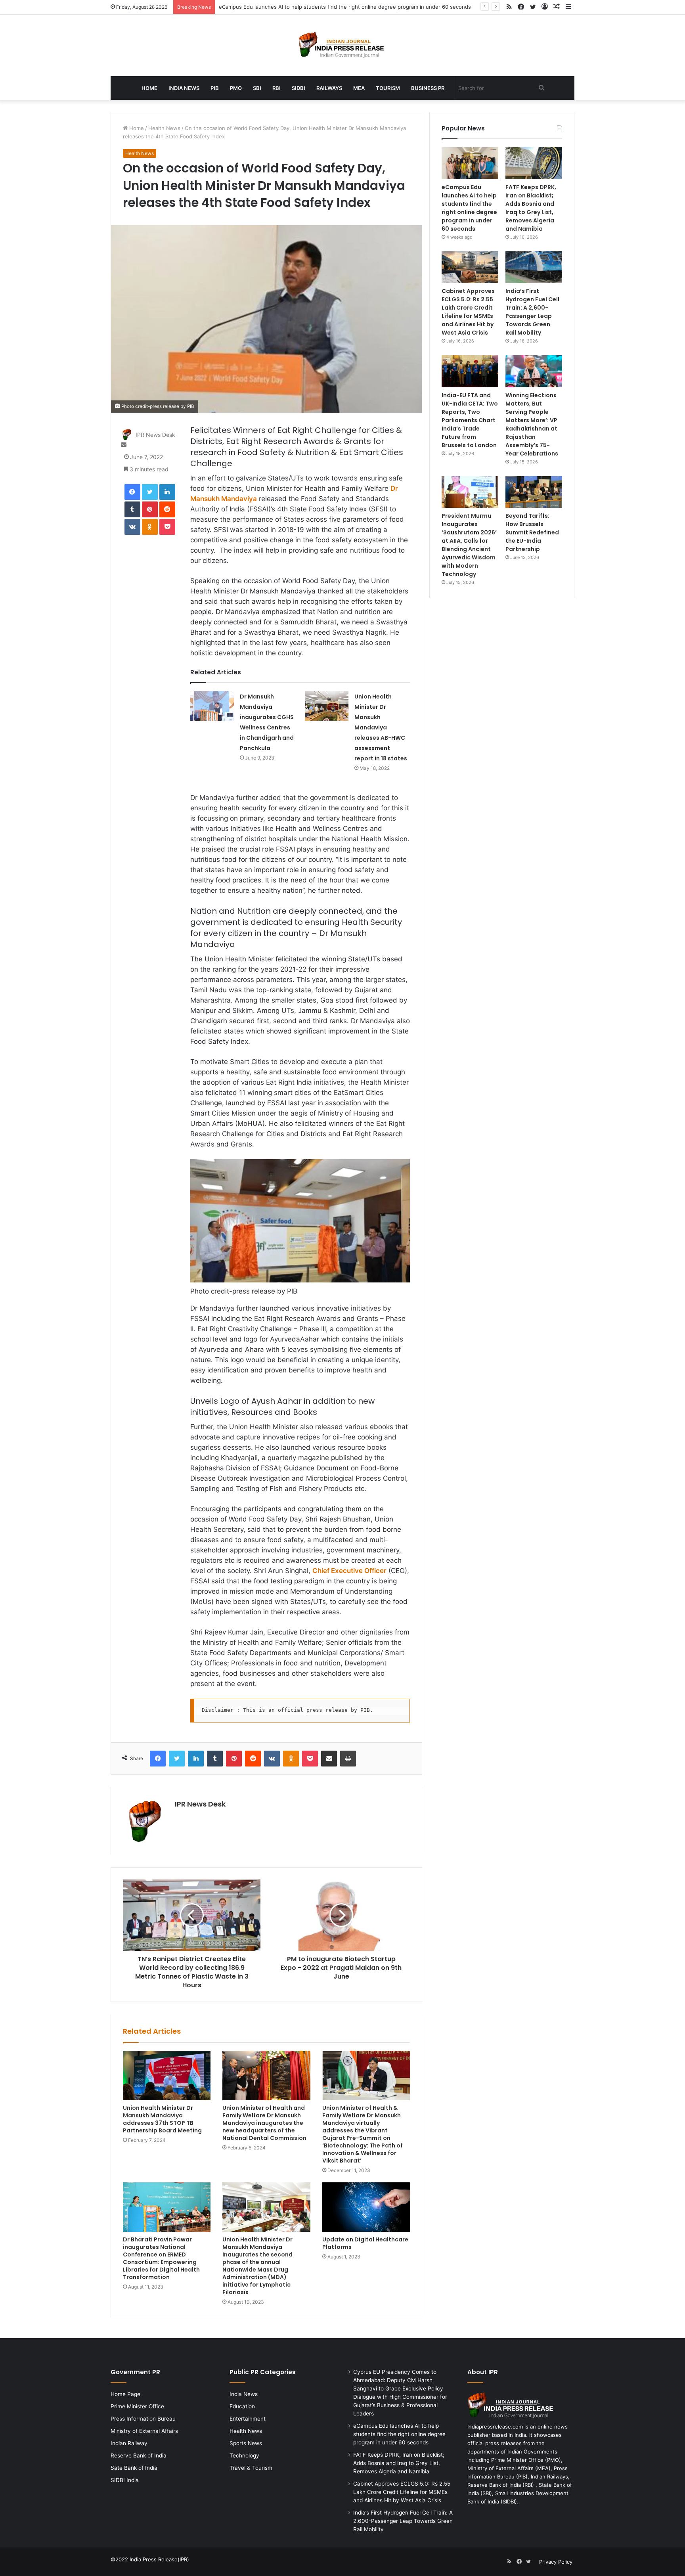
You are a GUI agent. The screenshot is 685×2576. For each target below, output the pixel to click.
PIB (215, 88)
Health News (164, 128)
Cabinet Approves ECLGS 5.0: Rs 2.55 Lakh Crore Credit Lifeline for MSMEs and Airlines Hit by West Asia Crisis (468, 312)
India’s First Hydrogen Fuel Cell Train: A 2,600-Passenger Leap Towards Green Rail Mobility (532, 312)
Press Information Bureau (143, 2419)
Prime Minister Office (137, 2406)
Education (242, 2406)
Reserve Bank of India (139, 2455)
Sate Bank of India (134, 2468)
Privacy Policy (556, 2562)
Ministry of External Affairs (144, 2431)
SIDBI (298, 88)
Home (149, 88)
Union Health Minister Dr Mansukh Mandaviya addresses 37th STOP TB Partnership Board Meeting (162, 2119)
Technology (244, 2455)
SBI (257, 88)
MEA (359, 88)
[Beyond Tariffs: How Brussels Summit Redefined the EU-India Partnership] (534, 492)
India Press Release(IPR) (159, 2559)
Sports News (246, 2443)
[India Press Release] (343, 45)
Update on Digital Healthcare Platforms (365, 2243)
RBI (276, 88)
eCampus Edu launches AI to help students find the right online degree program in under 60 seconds (345, 7)
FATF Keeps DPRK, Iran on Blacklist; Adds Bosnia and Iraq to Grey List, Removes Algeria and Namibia (531, 208)
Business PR (428, 88)
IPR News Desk (155, 435)
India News (184, 88)
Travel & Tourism (251, 2468)
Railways (329, 88)
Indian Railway (129, 2443)
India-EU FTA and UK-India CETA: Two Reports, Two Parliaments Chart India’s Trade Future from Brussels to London (470, 420)
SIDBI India (125, 2480)
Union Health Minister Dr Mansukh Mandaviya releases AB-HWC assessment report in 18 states (381, 727)
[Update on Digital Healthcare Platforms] (366, 2207)
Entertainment (248, 2419)
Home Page (125, 2394)
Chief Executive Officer (349, 1571)
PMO (236, 88)
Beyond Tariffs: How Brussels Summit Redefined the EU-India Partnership (532, 532)
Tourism (388, 88)
